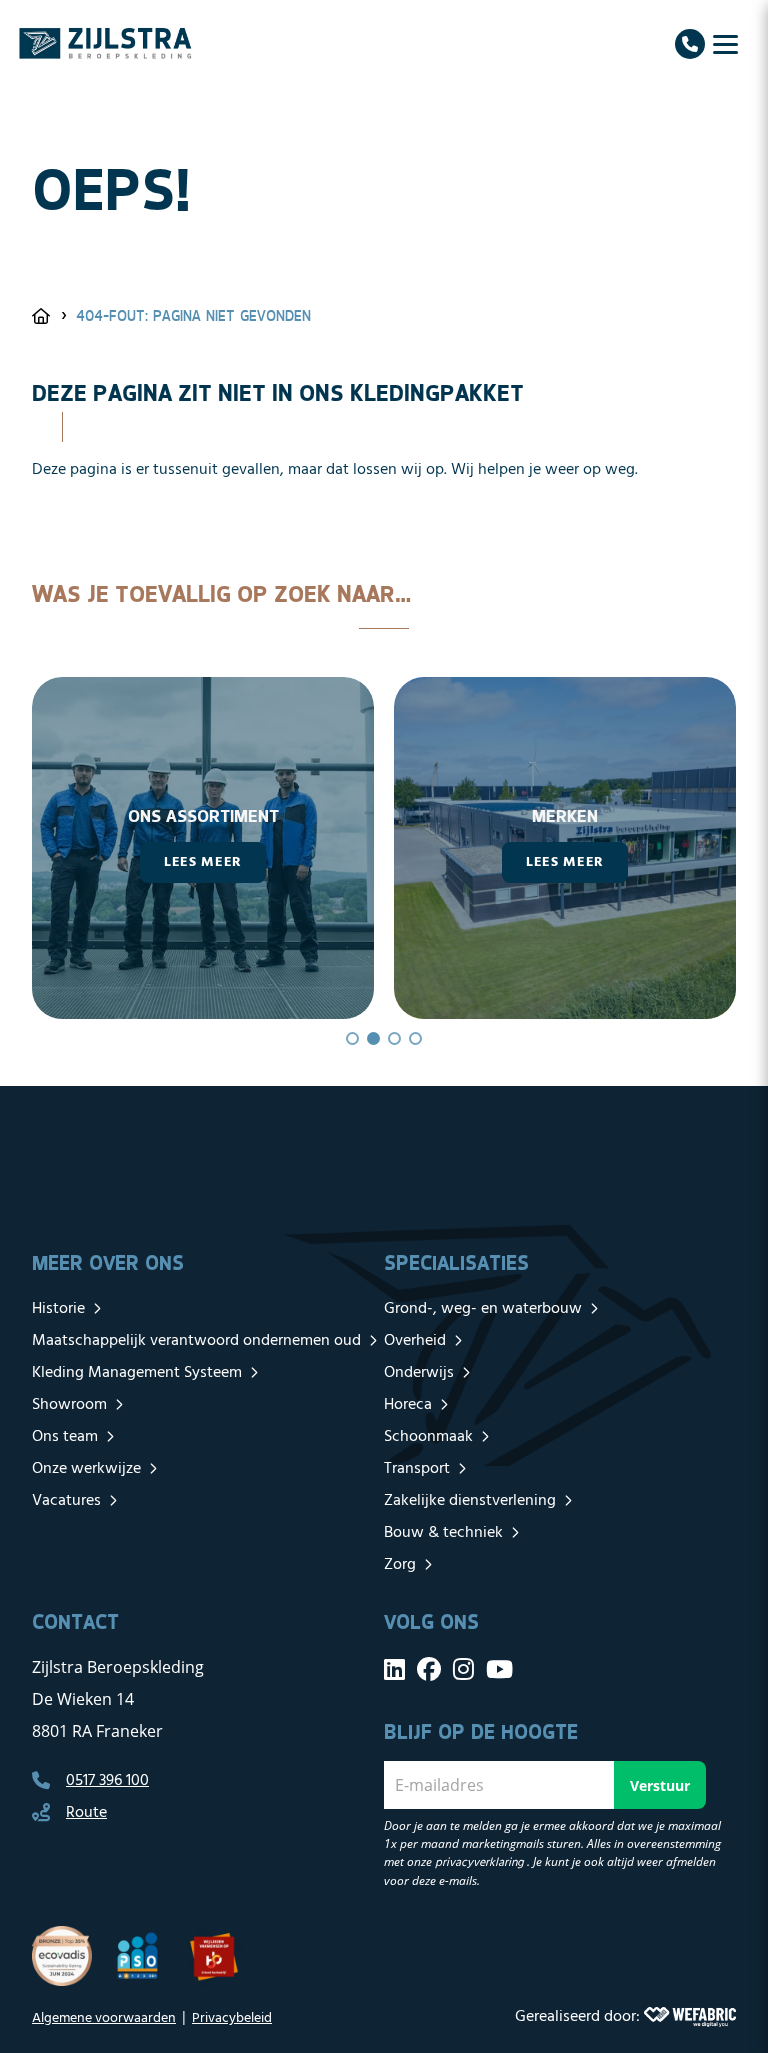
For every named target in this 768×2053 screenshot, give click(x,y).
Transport (417, 1469)
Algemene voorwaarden (104, 2018)
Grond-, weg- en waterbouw (483, 1309)
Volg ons (431, 1621)
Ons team (65, 1437)
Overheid (415, 1341)
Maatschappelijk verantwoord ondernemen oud (196, 1341)
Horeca (408, 1405)
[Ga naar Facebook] (429, 1669)
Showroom (69, 1405)
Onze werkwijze (86, 1469)
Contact (75, 1621)
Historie (58, 1309)
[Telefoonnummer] (690, 44)
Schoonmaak (428, 1437)
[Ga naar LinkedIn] (394, 1669)
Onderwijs (419, 1373)
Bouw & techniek (443, 1533)
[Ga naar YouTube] (499, 1669)
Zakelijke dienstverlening (470, 1501)
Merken (396, 815)
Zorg (400, 1565)
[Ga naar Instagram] (463, 1669)
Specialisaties (456, 1262)
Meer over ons (108, 1262)
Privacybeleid (232, 2018)
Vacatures (66, 1501)
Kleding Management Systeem (137, 1373)
